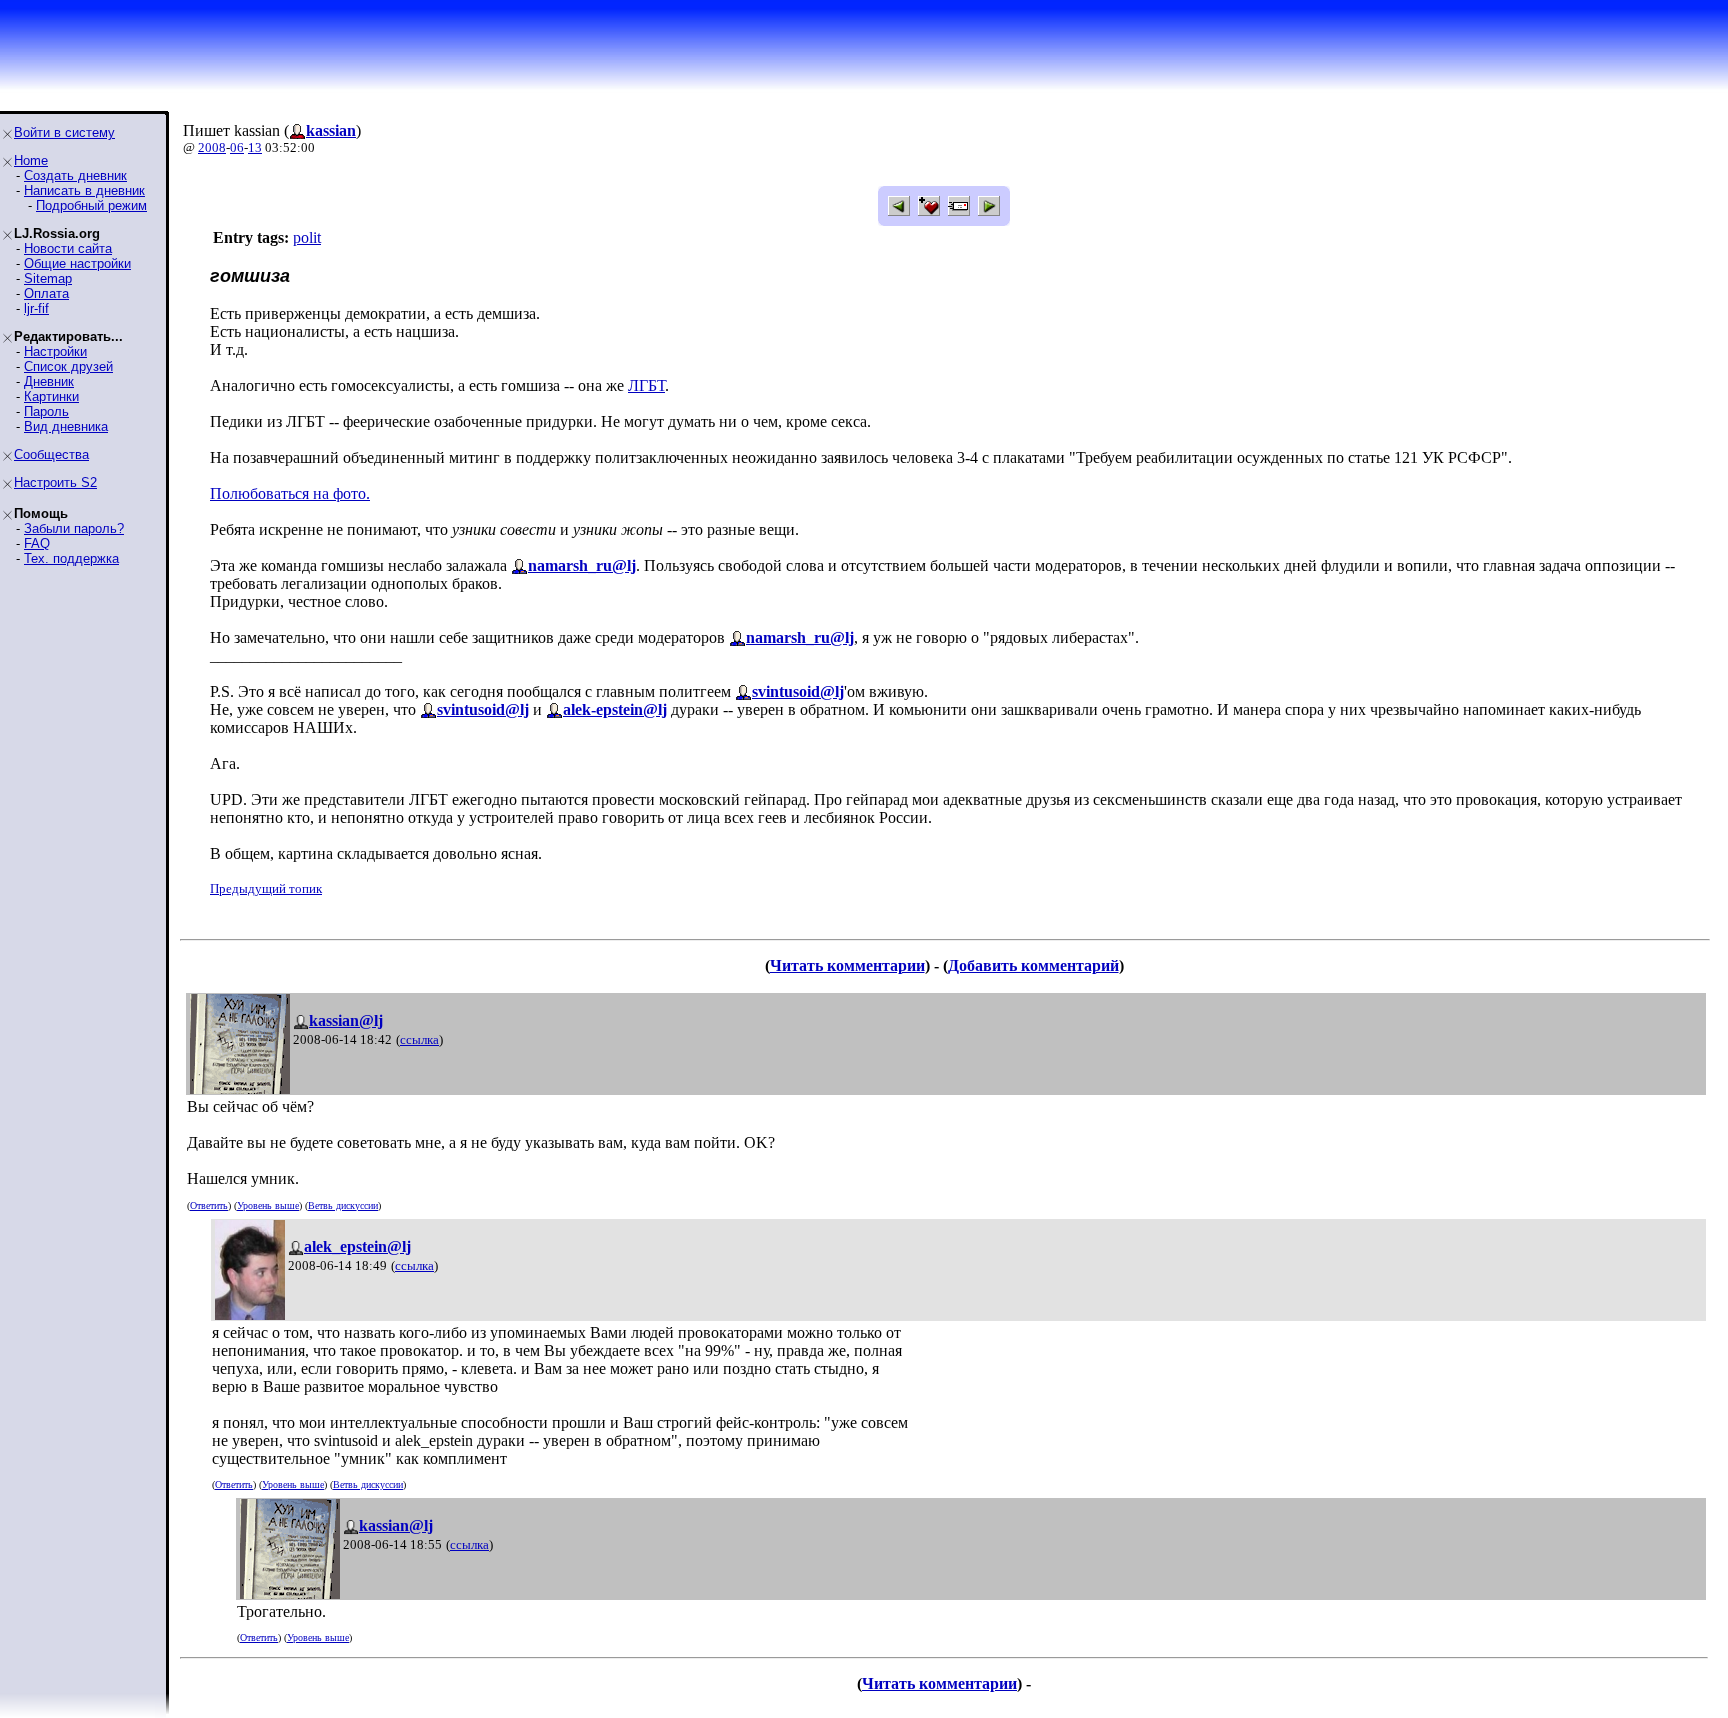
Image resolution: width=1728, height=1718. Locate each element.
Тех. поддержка (71, 558)
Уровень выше (268, 1205)
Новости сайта (68, 248)
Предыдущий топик (266, 888)
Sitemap (48, 278)
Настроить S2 (55, 482)
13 (255, 147)
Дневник (49, 381)
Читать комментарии (847, 965)
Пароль (46, 411)
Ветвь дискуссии (343, 1205)
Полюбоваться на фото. (290, 493)
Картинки (51, 396)
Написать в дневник (84, 190)
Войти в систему (64, 132)
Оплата (46, 293)
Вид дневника (66, 426)
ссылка (419, 1039)
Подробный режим (91, 205)
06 (237, 147)
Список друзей (68, 366)
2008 (212, 147)
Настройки (55, 351)
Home (31, 160)
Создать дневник (75, 175)
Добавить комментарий (1033, 965)
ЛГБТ (646, 385)
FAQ (37, 543)
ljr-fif (36, 308)
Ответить (209, 1205)
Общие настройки (77, 263)
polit (307, 237)
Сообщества (51, 454)
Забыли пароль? (74, 528)
